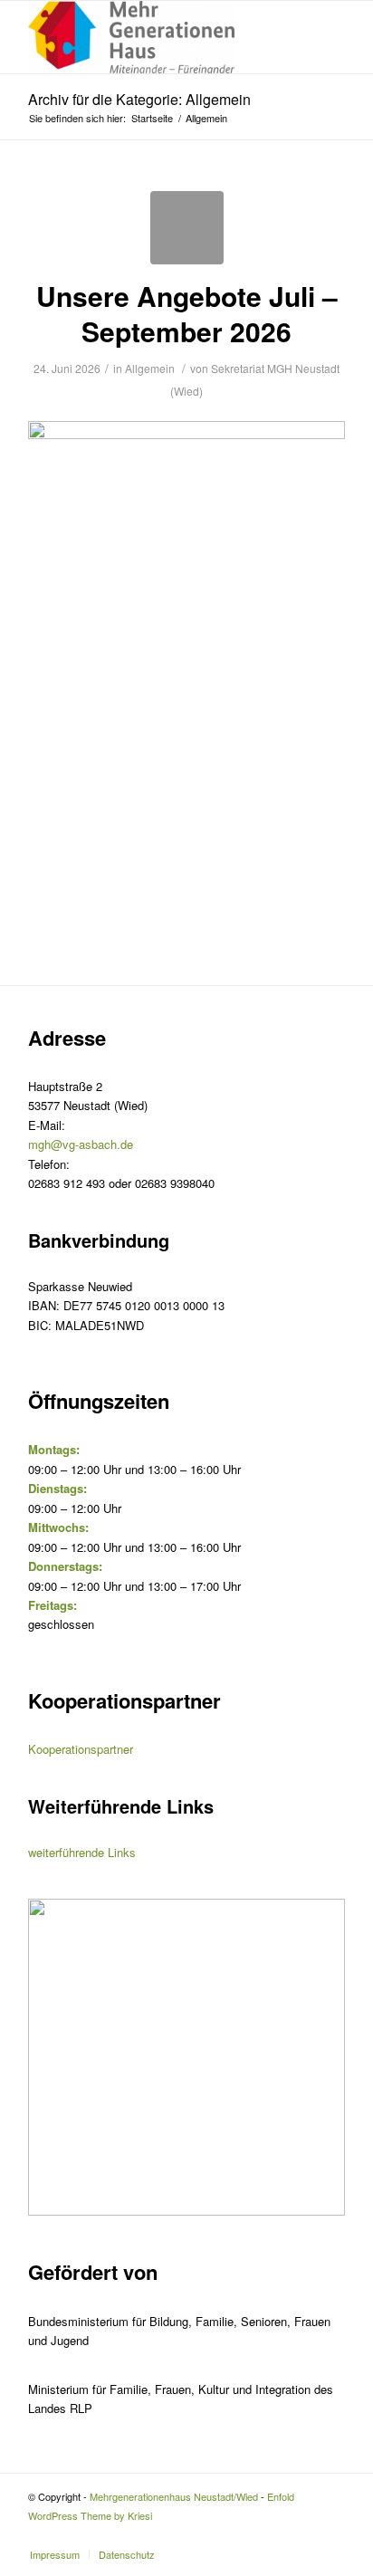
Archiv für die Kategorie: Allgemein (139, 99)
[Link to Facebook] (331, 2535)
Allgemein (150, 368)
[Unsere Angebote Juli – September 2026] (187, 228)
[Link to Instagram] (304, 2535)
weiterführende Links (82, 1852)
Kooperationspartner (81, 1749)
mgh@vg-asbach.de (81, 1144)
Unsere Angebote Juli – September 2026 (187, 313)
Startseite (152, 118)
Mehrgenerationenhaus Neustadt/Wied (174, 2496)
